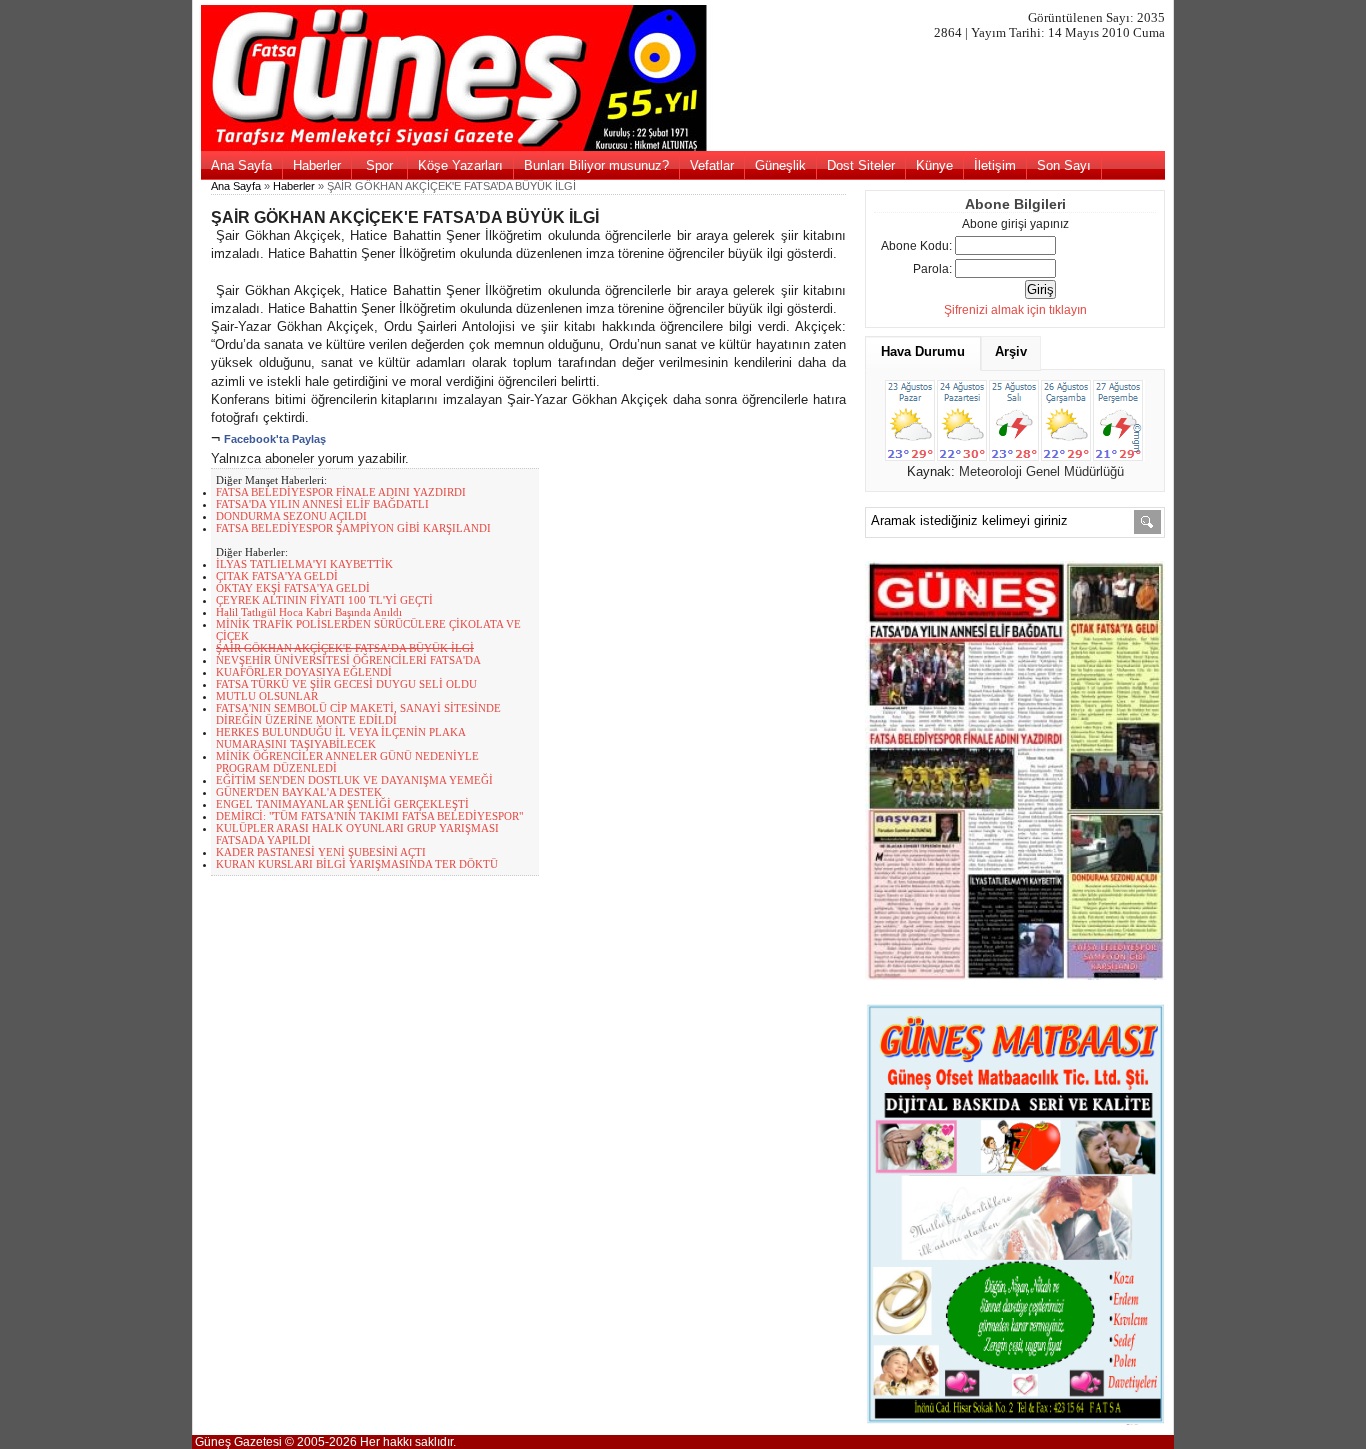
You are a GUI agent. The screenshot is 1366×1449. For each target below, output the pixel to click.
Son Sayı (1064, 165)
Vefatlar (712, 165)
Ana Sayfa (241, 165)
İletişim (995, 165)
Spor (379, 165)
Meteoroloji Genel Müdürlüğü (1041, 471)
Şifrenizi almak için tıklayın (1015, 310)
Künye (934, 165)
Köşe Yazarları (460, 165)
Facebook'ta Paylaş (275, 439)
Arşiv (1011, 351)
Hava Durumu (923, 351)
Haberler (317, 165)
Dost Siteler (861, 165)
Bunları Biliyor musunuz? (596, 165)
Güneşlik (780, 165)
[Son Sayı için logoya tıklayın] (683, 147)
